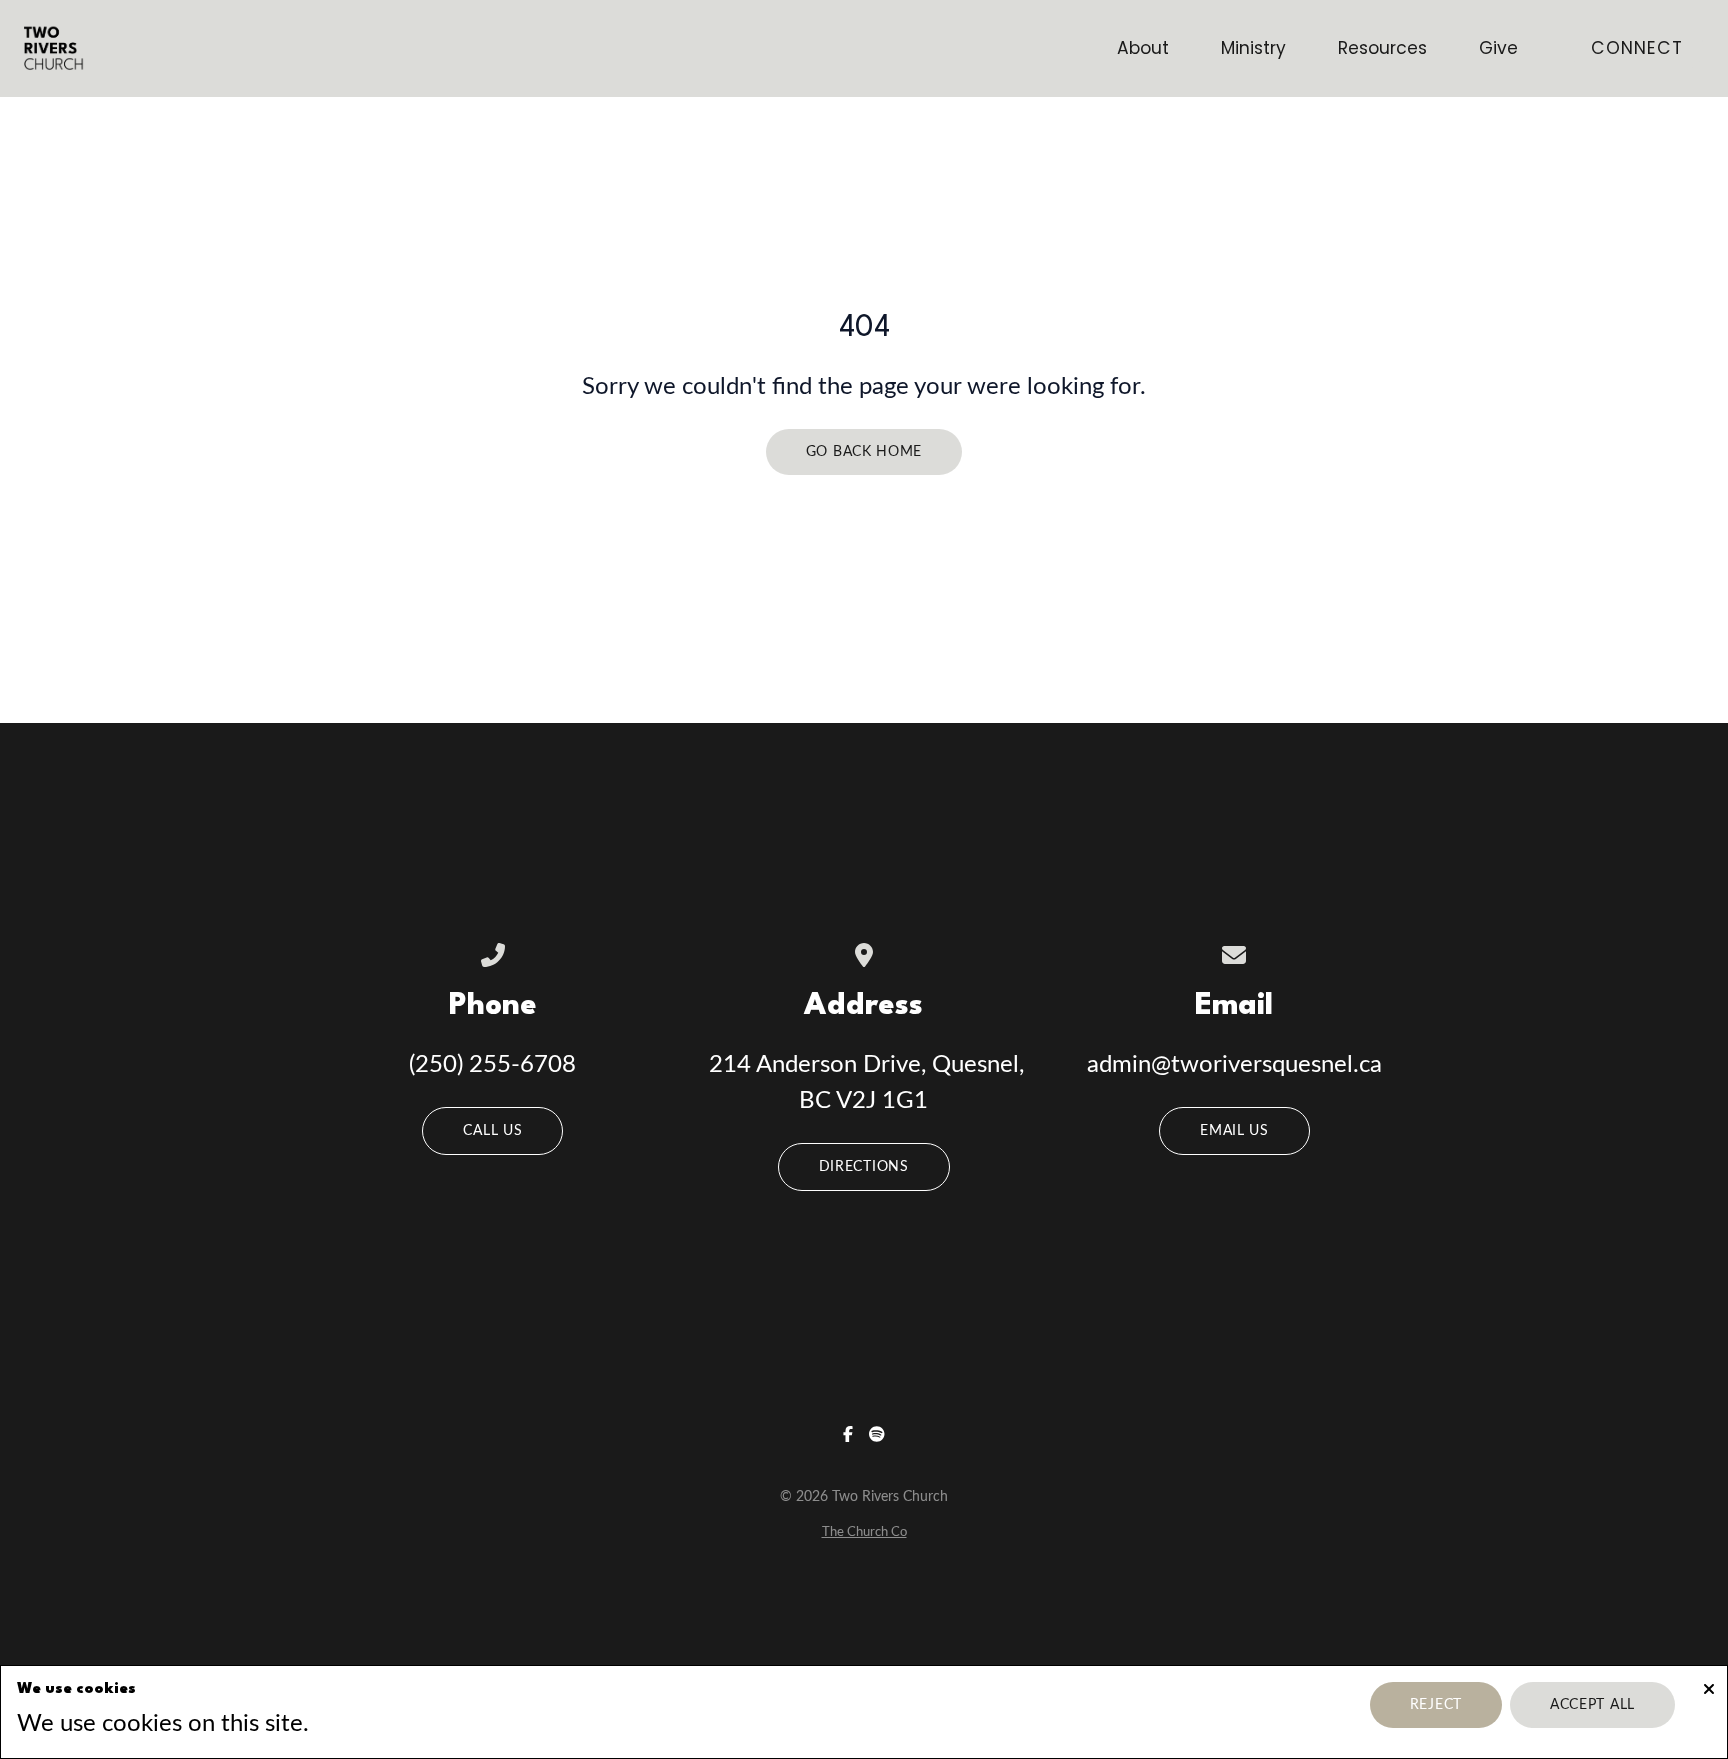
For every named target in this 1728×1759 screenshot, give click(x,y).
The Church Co (864, 1532)
